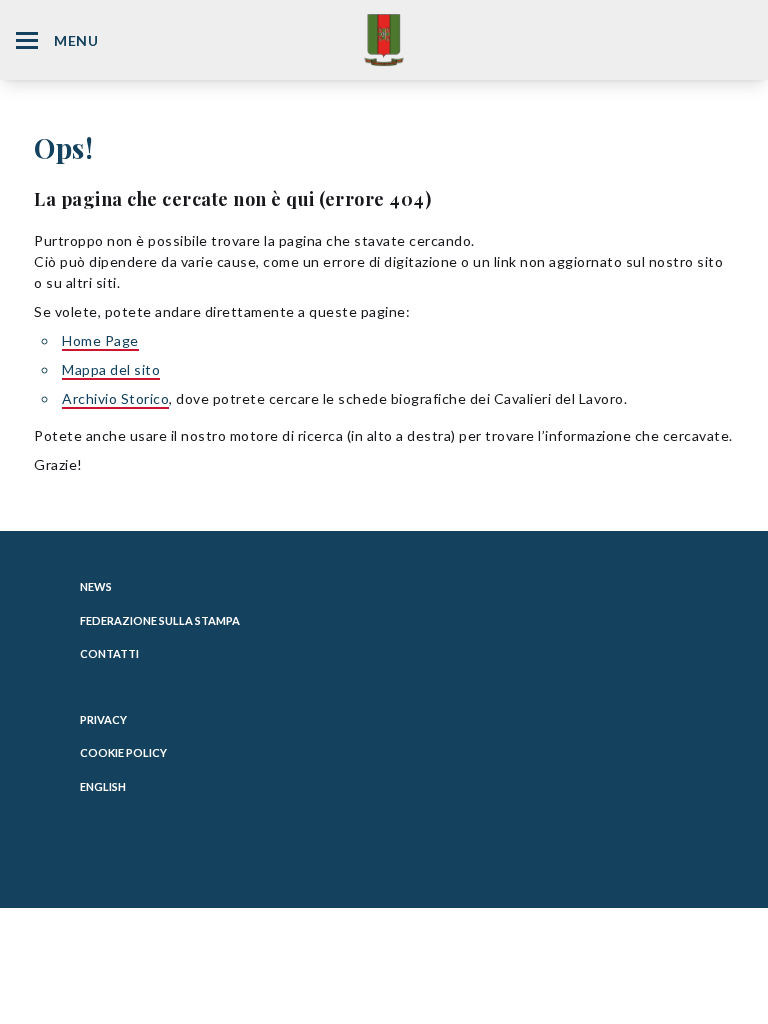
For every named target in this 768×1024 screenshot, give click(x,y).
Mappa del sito (111, 369)
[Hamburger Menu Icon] (27, 40)
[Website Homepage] (384, 39)
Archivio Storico (115, 398)
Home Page (100, 340)
